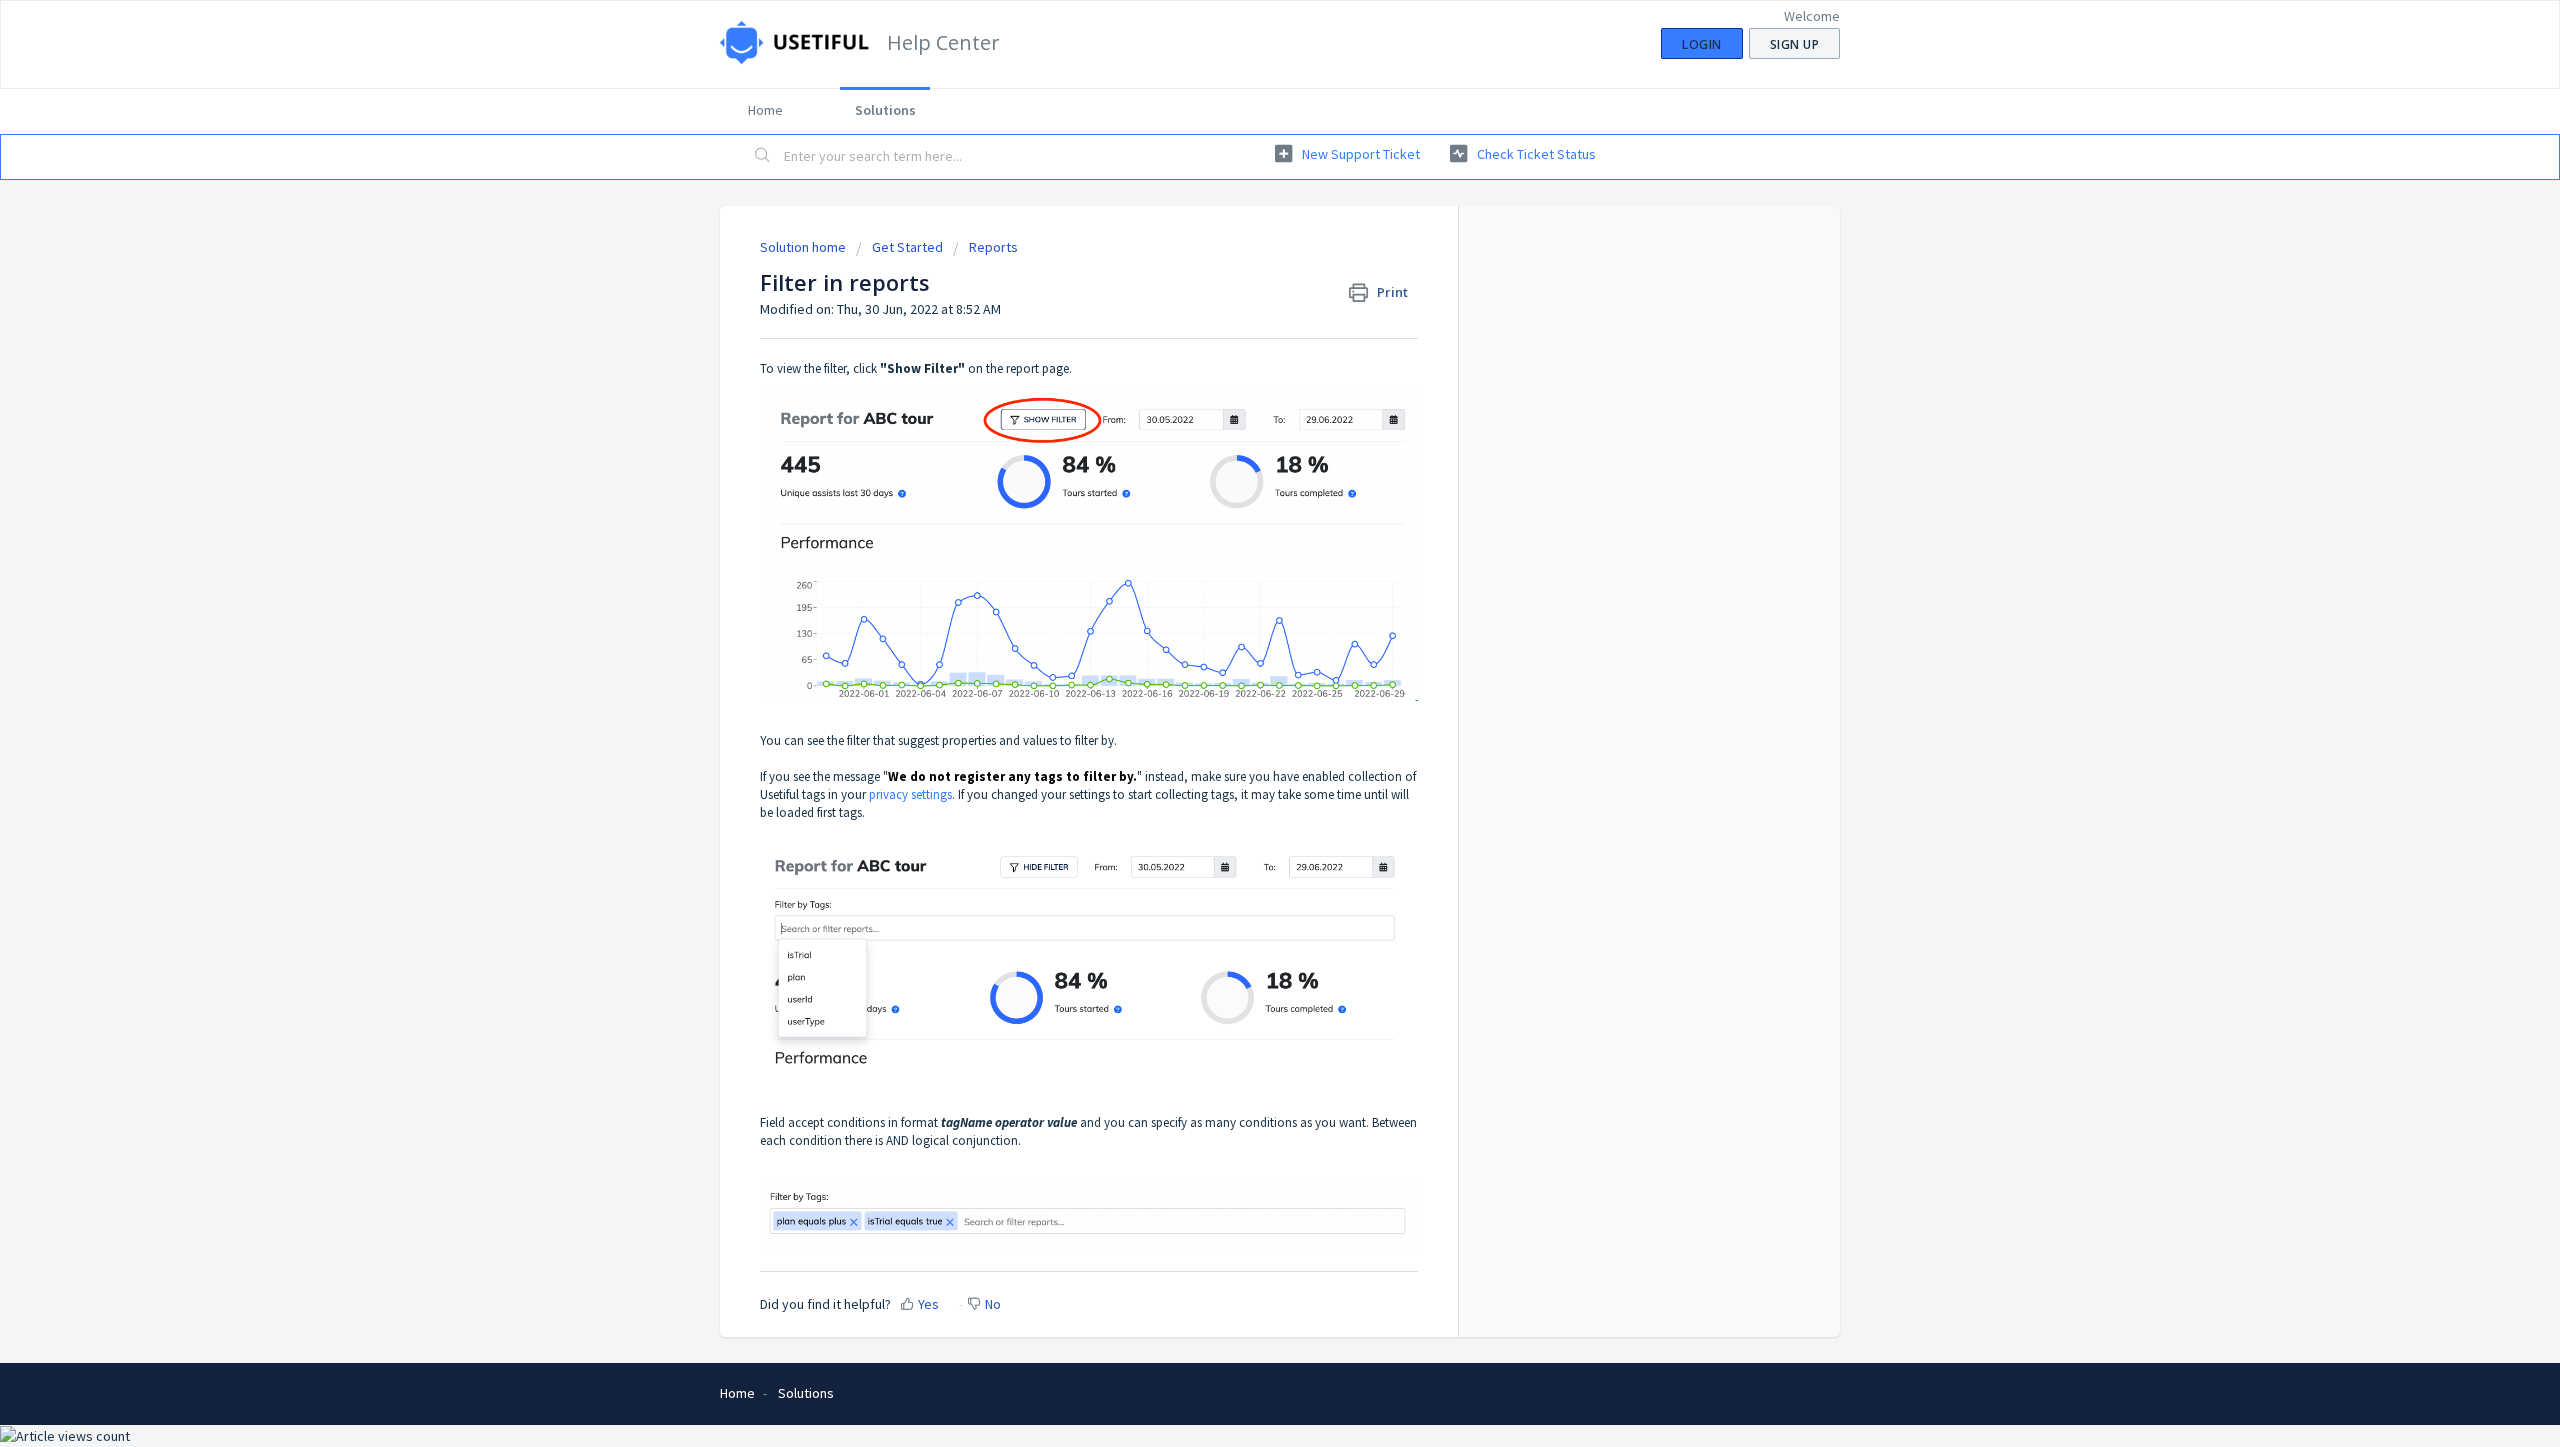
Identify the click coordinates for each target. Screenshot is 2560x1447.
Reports (993, 247)
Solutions (885, 110)
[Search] (763, 157)
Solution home (804, 247)
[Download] (1243, 467)
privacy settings (910, 794)
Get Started (907, 247)
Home (765, 110)
